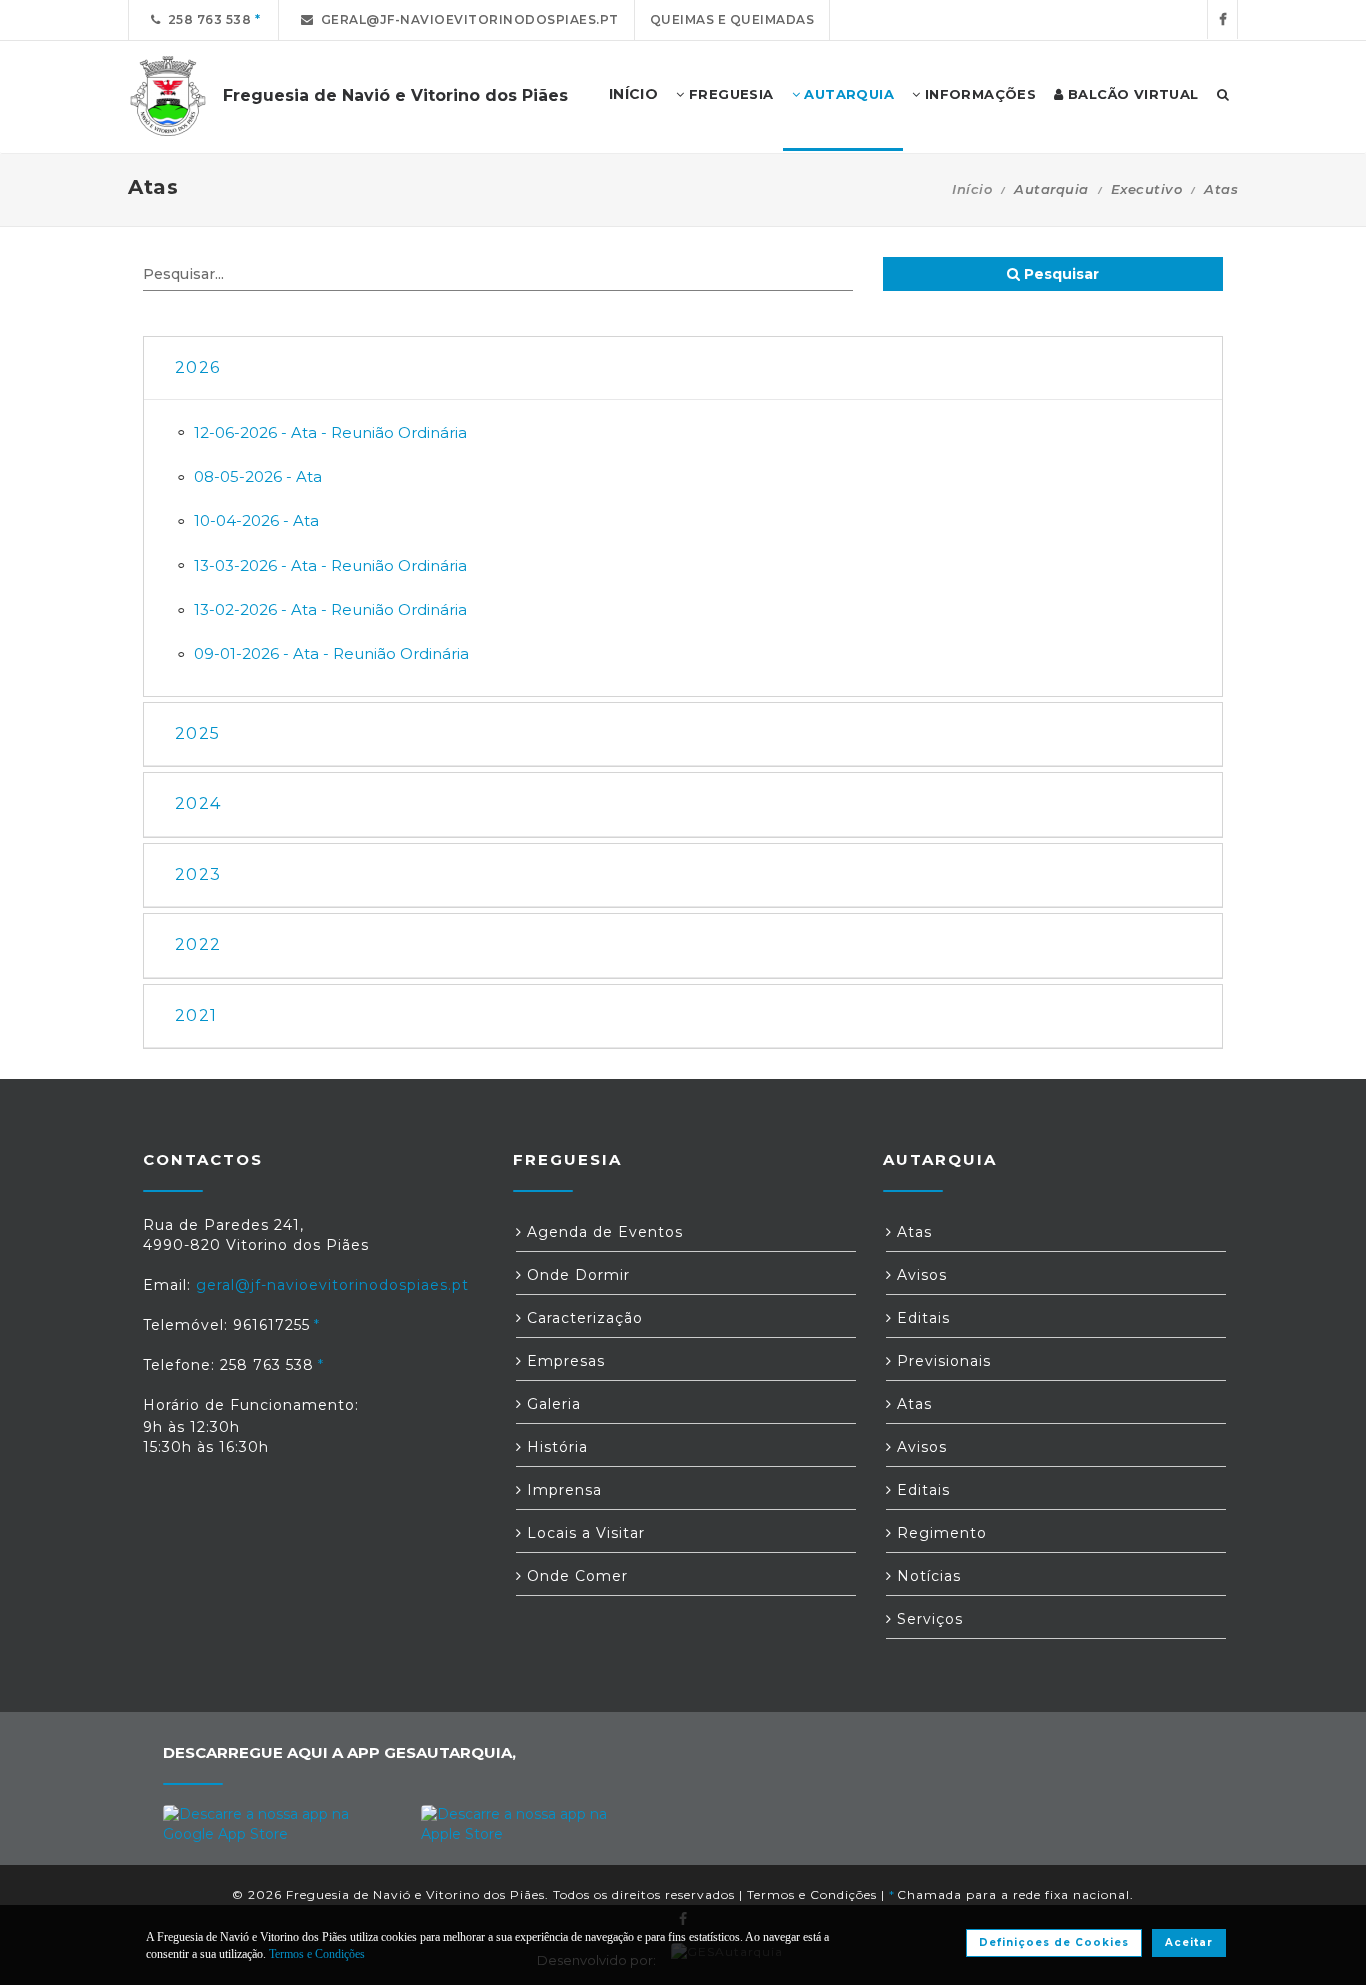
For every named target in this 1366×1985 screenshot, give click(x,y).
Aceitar (1189, 1942)
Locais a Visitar (583, 1533)
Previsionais (941, 1361)
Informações (978, 94)
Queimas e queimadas (732, 19)
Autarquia (847, 94)
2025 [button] (197, 733)
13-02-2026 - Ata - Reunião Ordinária (330, 609)
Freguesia (729, 94)
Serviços (927, 1619)
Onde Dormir (576, 1275)
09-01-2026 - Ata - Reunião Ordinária (331, 653)
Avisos (919, 1275)
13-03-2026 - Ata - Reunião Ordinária (330, 565)
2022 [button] (198, 944)
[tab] (683, 368)
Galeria (551, 1404)
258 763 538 (206, 19)
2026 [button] (197, 367)
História (555, 1447)
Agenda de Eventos (602, 1232)
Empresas (563, 1361)
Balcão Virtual (1131, 94)
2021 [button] (196, 1015)
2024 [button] (198, 803)
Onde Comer (575, 1576)
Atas (912, 1232)
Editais (921, 1318)
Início (972, 189)
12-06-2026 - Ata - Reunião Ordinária (330, 432)
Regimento (939, 1533)
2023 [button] (198, 874)
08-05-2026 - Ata (258, 476)
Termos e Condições (812, 1894)
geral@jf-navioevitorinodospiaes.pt (466, 19)
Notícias (926, 1576)
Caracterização (582, 1318)
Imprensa (562, 1490)
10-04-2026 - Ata (256, 520)
